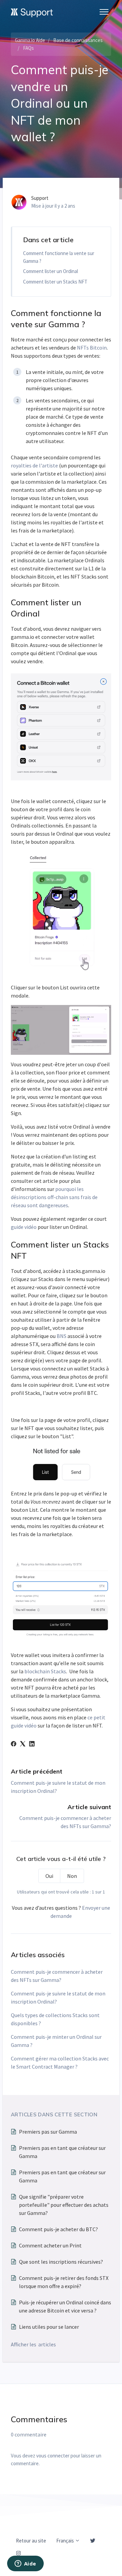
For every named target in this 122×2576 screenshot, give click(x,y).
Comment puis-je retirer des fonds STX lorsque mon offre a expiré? (64, 2282)
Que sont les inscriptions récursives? (61, 2262)
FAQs (28, 48)
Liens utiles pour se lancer (49, 2327)
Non (72, 1876)
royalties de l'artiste (34, 465)
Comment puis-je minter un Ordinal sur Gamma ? (56, 2041)
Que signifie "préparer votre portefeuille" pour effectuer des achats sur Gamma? (64, 2205)
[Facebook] (14, 1744)
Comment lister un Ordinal (50, 271)
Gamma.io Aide (30, 40)
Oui (49, 1876)
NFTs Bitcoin (92, 348)
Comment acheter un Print (50, 2245)
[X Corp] (23, 1744)
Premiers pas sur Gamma (48, 2132)
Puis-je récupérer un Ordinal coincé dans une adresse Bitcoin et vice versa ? (65, 2306)
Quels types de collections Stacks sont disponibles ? (55, 2019)
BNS (62, 1336)
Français (66, 2541)
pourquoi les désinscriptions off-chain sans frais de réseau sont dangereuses (54, 1197)
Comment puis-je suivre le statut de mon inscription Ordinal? (58, 1997)
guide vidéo (24, 1227)
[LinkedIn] (32, 1744)
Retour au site (31, 2541)
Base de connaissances (78, 40)
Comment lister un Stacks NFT (55, 282)
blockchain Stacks (45, 1671)
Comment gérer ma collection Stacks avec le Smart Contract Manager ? (60, 2062)
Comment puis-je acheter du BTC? (58, 2229)
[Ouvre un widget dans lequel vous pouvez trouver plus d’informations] (25, 2564)
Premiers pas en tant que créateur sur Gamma (62, 2152)
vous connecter (53, 2456)
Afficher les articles (33, 2344)
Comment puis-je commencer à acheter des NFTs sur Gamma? (57, 1976)
